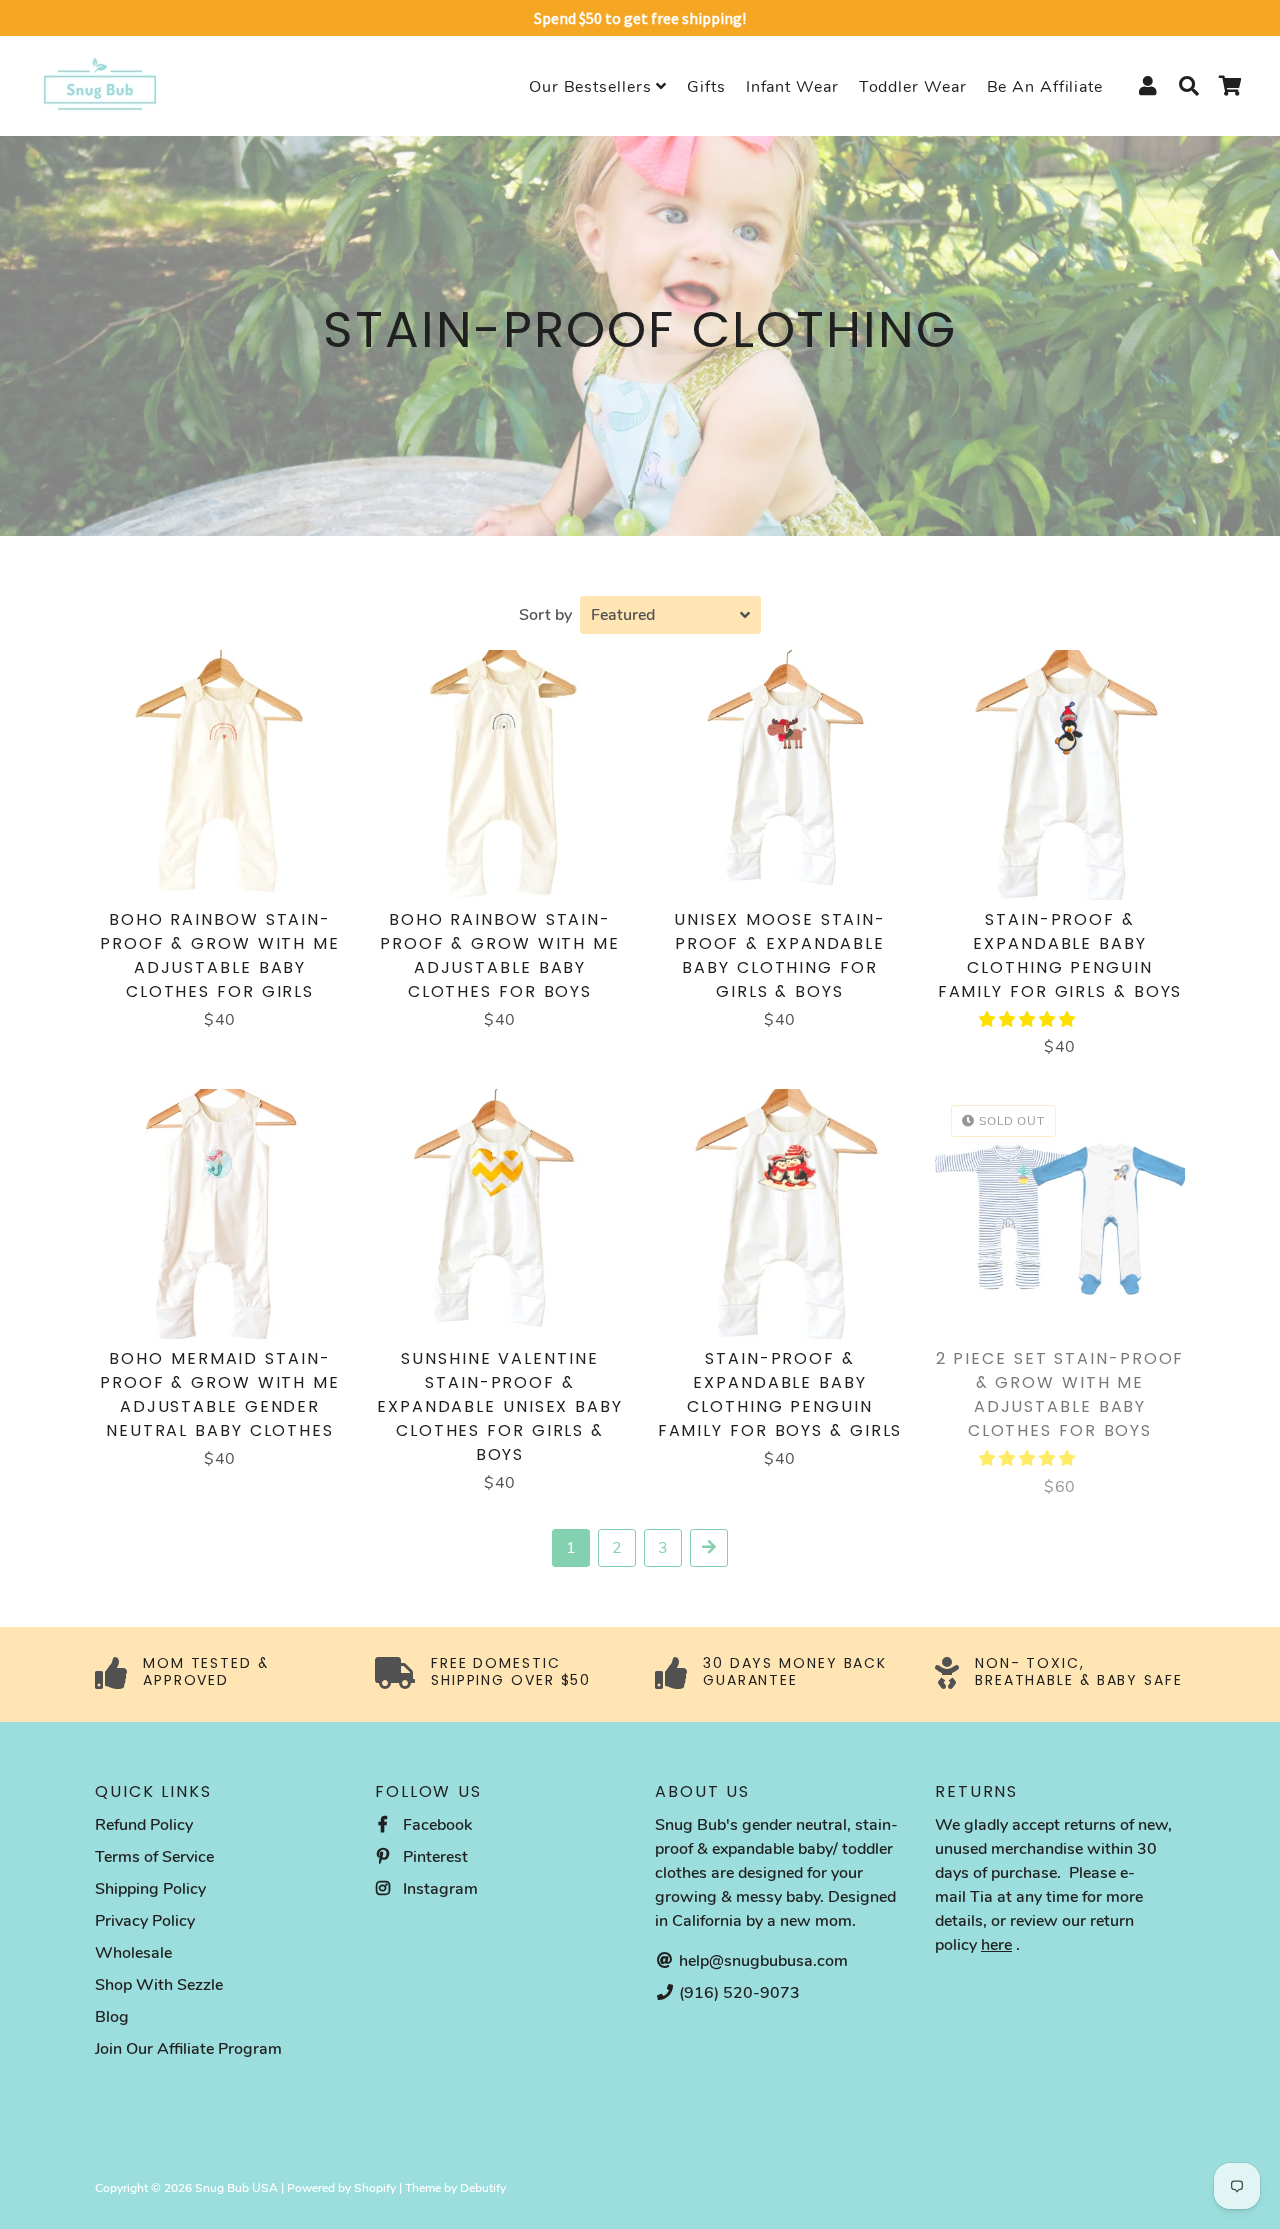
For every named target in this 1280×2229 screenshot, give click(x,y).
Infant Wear (792, 87)
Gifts (706, 87)
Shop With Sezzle (159, 1985)
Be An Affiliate (1045, 87)
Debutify (483, 2188)
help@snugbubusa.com (761, 1961)
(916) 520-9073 (737, 1993)
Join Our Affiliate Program (188, 2049)
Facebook (435, 1825)
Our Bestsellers (592, 87)
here (996, 1945)
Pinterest (433, 1857)
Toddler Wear (913, 87)
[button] (1029, 1020)
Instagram (438, 1889)
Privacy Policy (145, 1921)
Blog (112, 2017)
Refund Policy (144, 1825)
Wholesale (133, 1953)
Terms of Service (154, 1857)
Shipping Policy (150, 1889)
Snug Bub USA (236, 2188)
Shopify (375, 2188)
